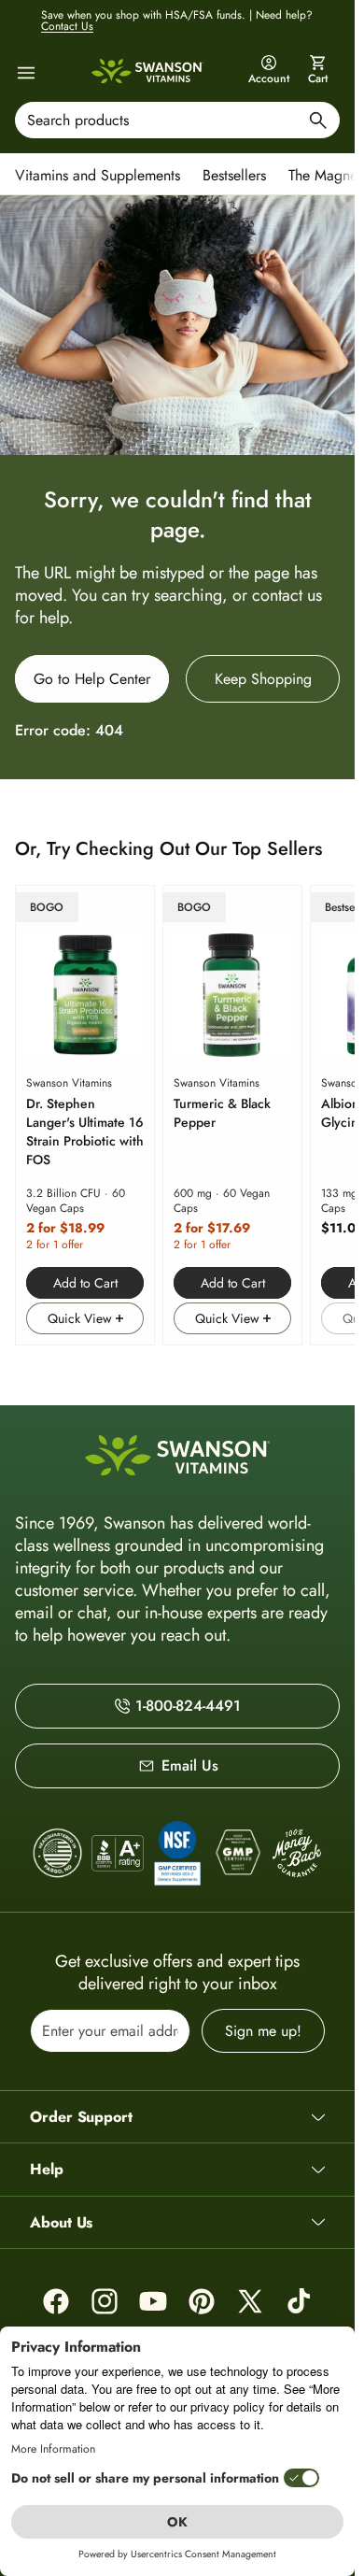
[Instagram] (105, 2301)
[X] (250, 2301)
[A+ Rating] (118, 1853)
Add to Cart (85, 1283)
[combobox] (177, 120)
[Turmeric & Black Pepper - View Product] (232, 1115)
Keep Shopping (263, 679)
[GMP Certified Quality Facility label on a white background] (237, 1853)
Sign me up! (263, 2031)
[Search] (318, 123)
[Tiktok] (299, 2301)
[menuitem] (102, 174)
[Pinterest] (202, 2301)
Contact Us (67, 26)
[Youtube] (153, 2301)
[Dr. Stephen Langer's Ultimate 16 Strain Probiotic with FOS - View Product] (85, 1115)
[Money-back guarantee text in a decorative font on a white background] (297, 1853)
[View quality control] (177, 1853)
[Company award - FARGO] (58, 1853)
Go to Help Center (92, 679)
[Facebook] (56, 2301)
